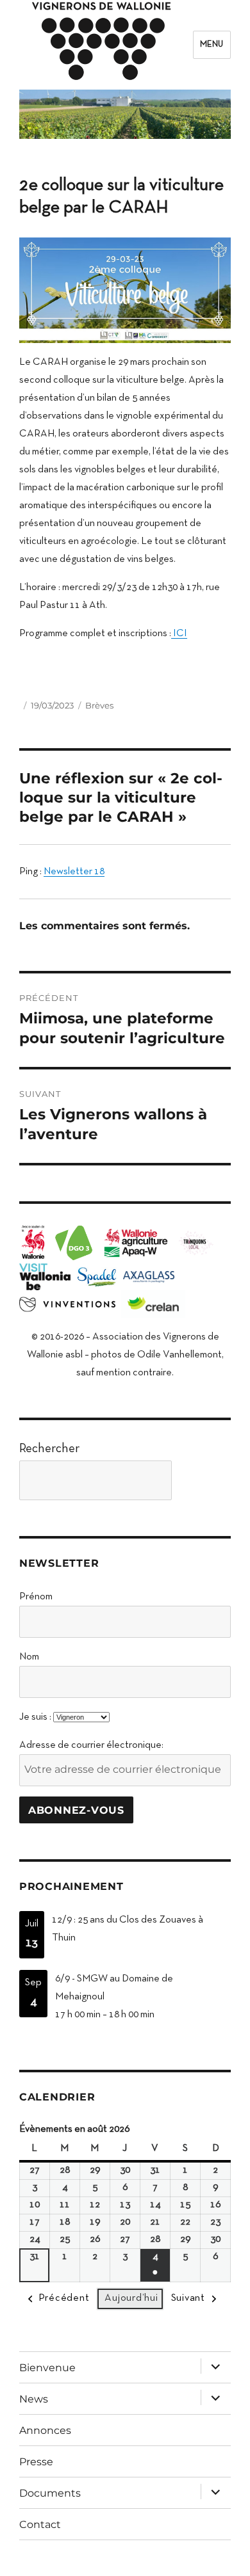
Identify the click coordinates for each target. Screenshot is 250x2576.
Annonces (45, 2430)
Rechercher (49, 1449)
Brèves (99, 705)
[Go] (204, 1480)
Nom (29, 1657)
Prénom (36, 1597)
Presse (36, 2462)
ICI (179, 634)
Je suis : (35, 1717)
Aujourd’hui (131, 2298)
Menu (212, 45)
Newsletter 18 (74, 872)
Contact (40, 2524)
